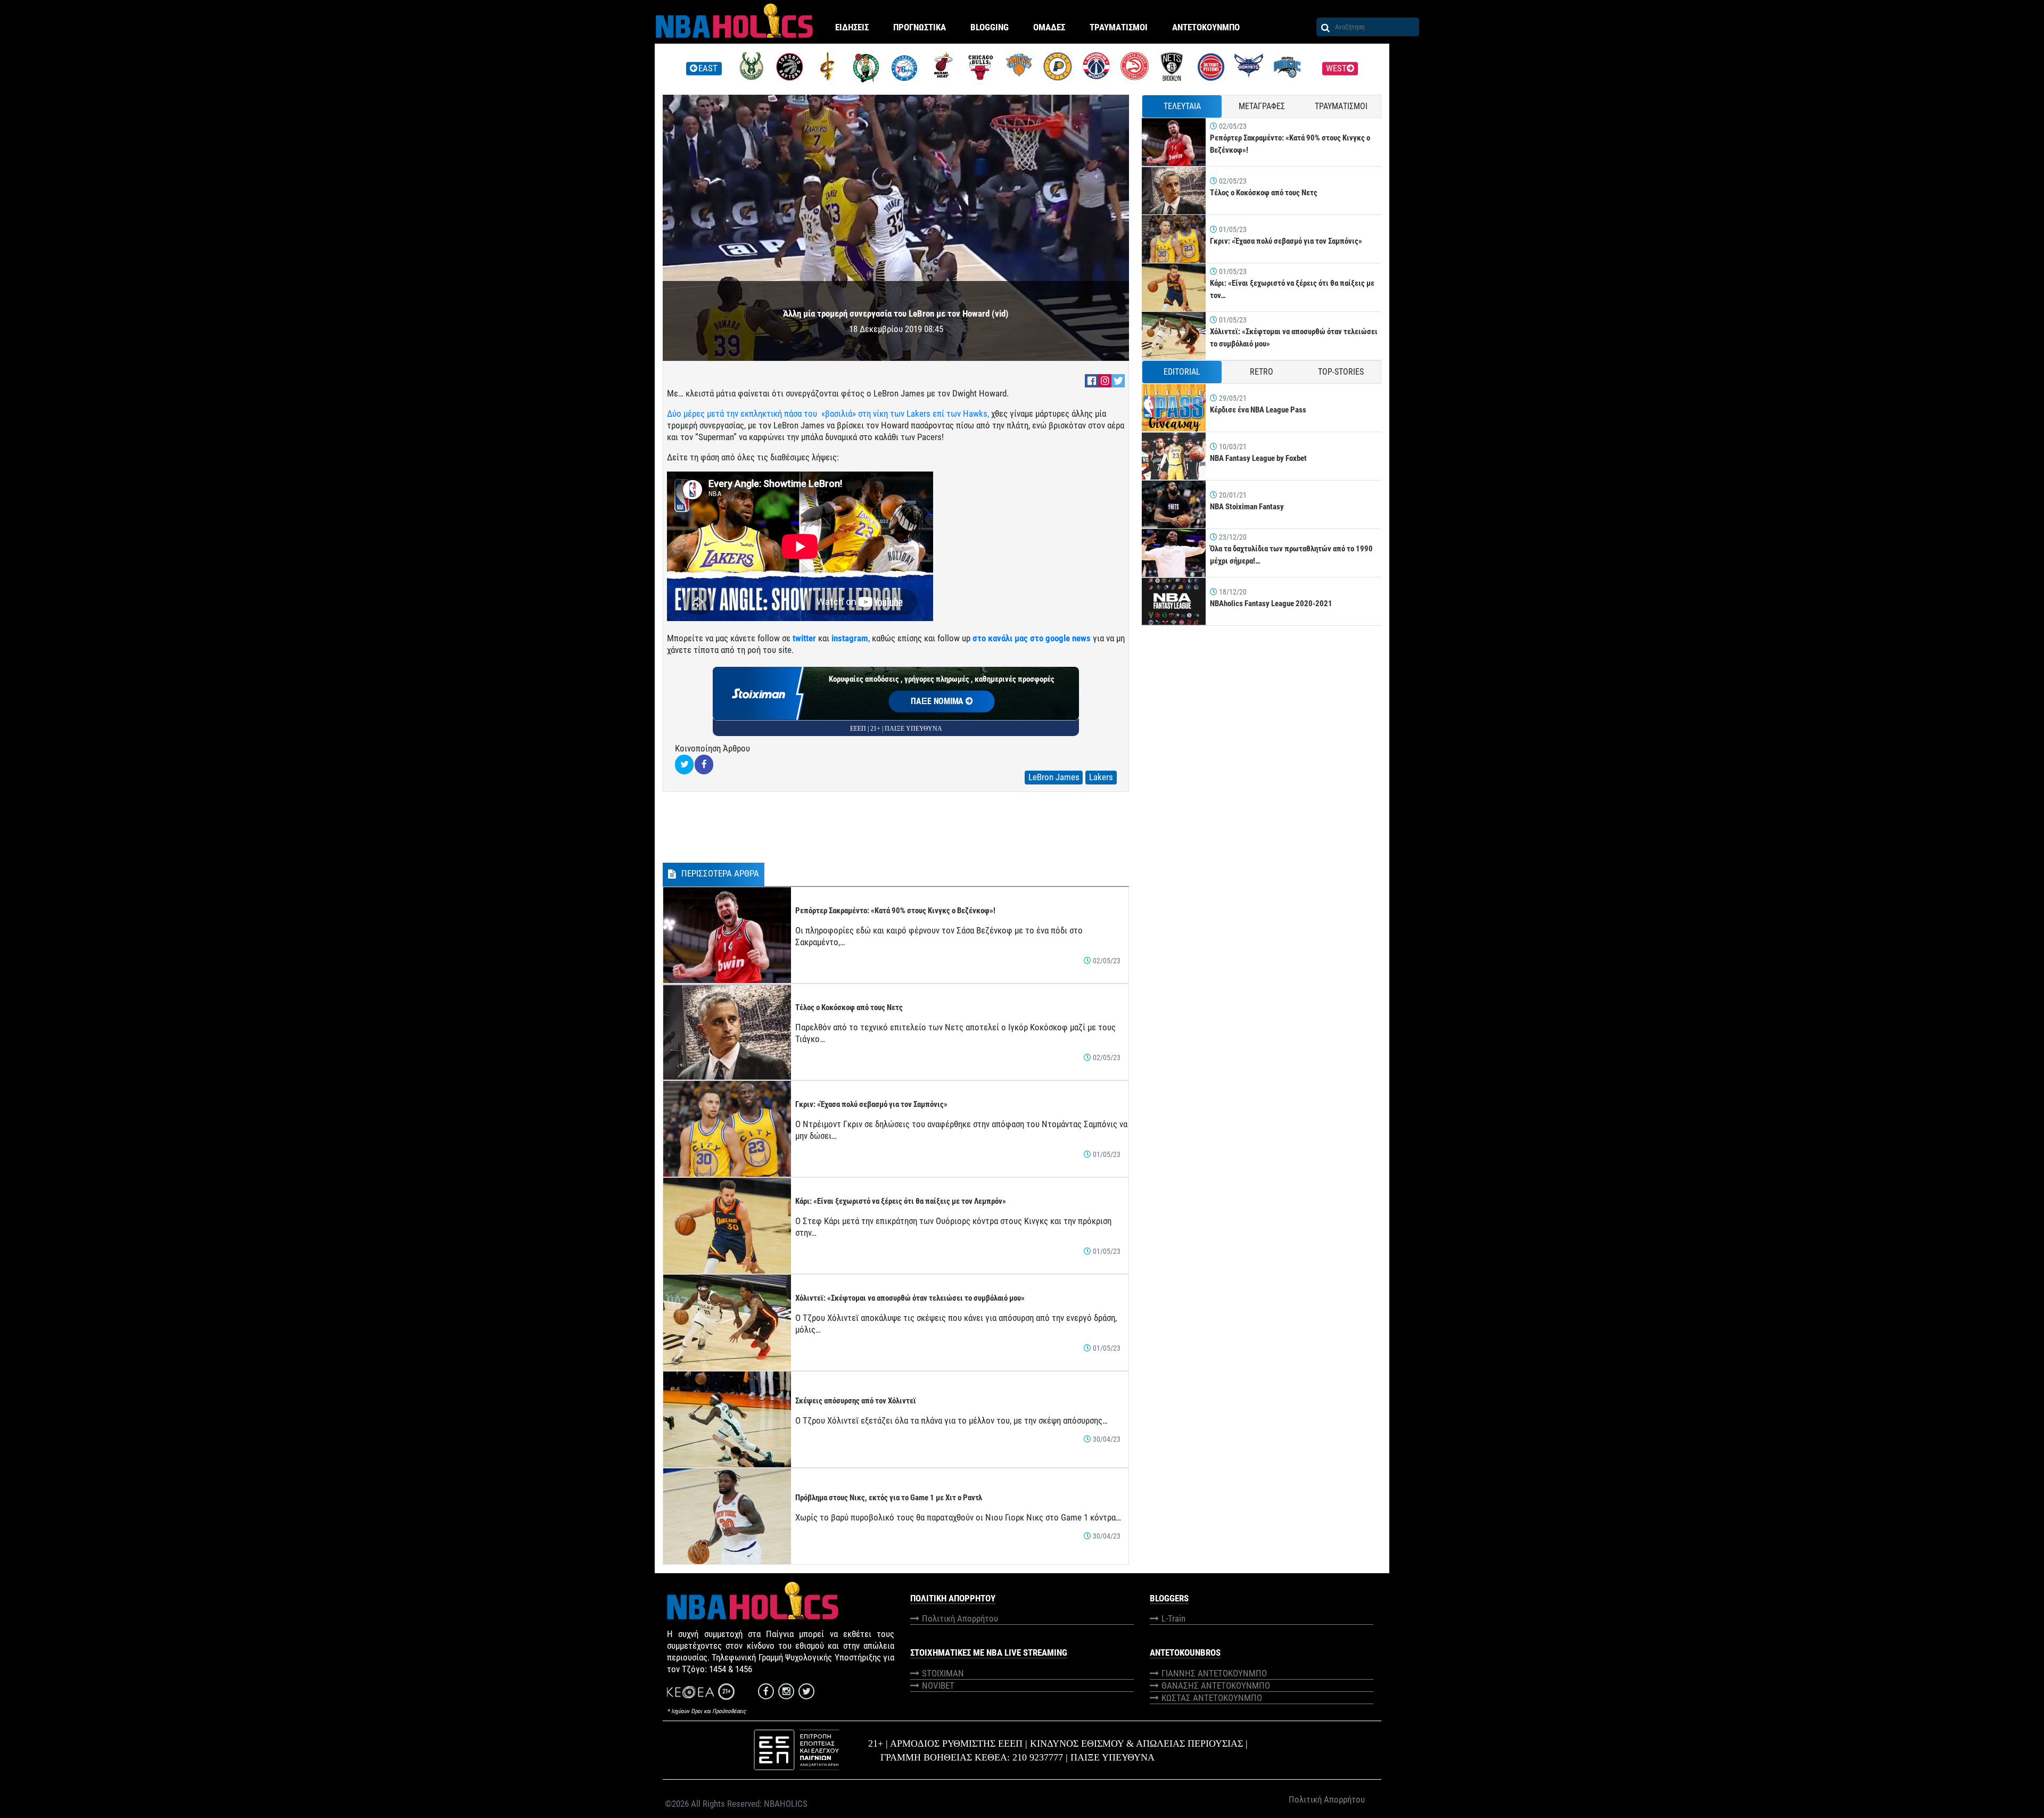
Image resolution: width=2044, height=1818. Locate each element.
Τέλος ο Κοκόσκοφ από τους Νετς (849, 1007)
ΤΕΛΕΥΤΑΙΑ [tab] (1182, 106)
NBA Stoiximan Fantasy (1247, 507)
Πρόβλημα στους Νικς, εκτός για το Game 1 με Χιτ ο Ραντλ (889, 1498)
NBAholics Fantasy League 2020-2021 (1271, 604)
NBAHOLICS (786, 1804)
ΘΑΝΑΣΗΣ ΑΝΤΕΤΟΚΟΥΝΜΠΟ (1216, 1685)
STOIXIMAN (943, 1673)
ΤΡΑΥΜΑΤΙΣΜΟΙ (1119, 27)
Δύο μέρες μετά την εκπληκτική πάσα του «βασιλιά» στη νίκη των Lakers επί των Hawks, (828, 414)
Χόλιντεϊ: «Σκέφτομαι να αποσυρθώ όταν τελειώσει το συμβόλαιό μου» (910, 1298)
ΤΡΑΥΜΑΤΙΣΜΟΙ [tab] (1341, 106)
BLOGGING (990, 27)
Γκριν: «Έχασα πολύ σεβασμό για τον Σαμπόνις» (871, 1104)
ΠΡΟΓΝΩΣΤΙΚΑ (920, 27)
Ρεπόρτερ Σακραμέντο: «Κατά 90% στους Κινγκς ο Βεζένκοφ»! (895, 911)
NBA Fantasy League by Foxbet (1258, 458)
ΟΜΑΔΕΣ (1049, 27)
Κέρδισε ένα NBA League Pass (1258, 410)
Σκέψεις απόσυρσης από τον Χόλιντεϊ (856, 1401)
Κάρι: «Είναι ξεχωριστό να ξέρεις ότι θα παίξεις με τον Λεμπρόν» (901, 1201)
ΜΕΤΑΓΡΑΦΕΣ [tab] (1262, 106)
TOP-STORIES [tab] (1341, 372)
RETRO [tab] (1262, 372)
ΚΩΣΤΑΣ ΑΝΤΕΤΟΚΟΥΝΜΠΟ (1212, 1698)
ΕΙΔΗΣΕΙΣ (852, 27)
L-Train (1173, 1618)
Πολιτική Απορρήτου (960, 1618)
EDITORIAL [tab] (1182, 372)
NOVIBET (938, 1685)
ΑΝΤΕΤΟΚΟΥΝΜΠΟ (1206, 27)
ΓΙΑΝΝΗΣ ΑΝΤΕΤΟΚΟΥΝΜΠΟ (1214, 1673)
